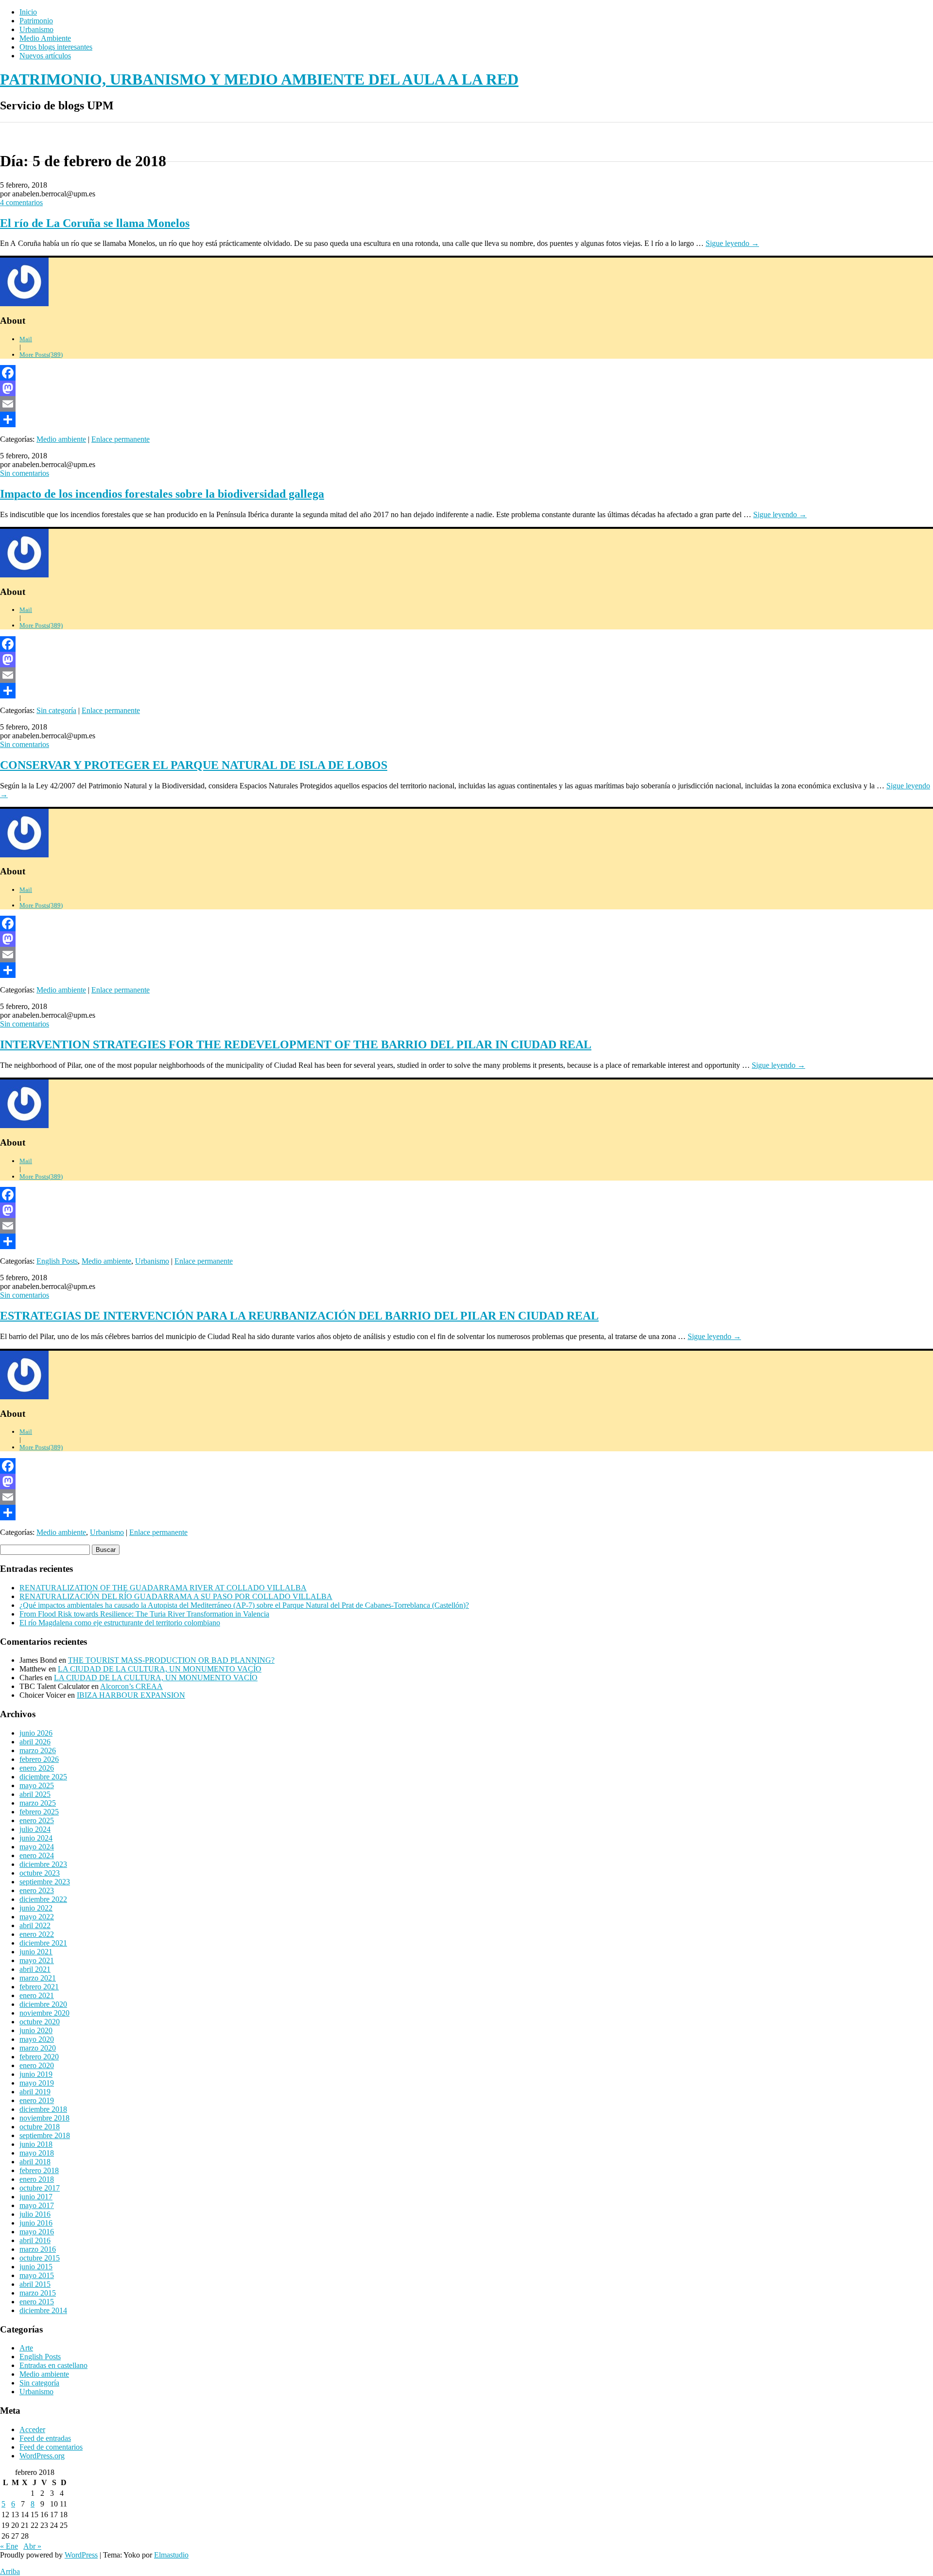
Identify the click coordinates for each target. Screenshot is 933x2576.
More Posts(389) (41, 355)
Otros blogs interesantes (56, 47)
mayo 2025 (37, 1785)
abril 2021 (35, 1969)
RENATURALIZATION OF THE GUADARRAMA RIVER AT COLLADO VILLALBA (163, 1588)
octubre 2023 (40, 1873)
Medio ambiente (61, 439)
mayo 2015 (37, 2275)
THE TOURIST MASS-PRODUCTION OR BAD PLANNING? (171, 1660)
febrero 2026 (39, 1759)
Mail (26, 339)
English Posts (57, 1261)
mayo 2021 (37, 1960)
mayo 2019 (37, 2083)
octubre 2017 (40, 2188)
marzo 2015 (38, 2293)
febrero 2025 (39, 1812)
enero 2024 (37, 1855)
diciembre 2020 (43, 2004)
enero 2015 (37, 2302)
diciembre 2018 (43, 2109)
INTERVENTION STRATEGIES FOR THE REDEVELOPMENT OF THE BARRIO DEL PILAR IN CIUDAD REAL (296, 1044)
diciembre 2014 (43, 2310)
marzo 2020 (38, 2048)
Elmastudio (171, 2555)
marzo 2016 (38, 2249)
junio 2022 (36, 1908)
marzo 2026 (38, 1750)
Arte (26, 2348)
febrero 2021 (39, 1987)
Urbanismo (36, 29)
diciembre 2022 (43, 1899)
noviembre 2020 (44, 2013)
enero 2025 (37, 1820)
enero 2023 (37, 1890)
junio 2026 (36, 1733)
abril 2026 (35, 1742)
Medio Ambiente (45, 38)
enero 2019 (37, 2100)
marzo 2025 (38, 1803)
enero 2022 (37, 1934)
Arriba (10, 2571)
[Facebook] (466, 373)
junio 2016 (36, 2223)
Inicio (28, 12)
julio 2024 (35, 1829)
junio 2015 (36, 2267)
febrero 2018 (39, 2170)
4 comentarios (21, 202)
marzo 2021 (38, 1978)
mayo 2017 (37, 2205)
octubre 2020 (40, 2022)
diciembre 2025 (43, 1777)
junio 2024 (36, 1838)
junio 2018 (36, 2144)
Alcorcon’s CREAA (131, 1686)
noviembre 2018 (44, 2118)
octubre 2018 (40, 2127)
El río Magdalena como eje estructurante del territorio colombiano (120, 1623)
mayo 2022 (37, 1917)
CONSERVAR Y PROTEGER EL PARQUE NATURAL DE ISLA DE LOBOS (194, 765)
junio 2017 (36, 2197)
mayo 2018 (37, 2153)
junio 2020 (36, 2030)
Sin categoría (56, 710)
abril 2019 (35, 2092)
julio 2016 (35, 2214)
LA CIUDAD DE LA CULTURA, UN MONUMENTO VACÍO (160, 1669)
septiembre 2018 (45, 2135)
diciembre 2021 (43, 1943)
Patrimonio (36, 21)
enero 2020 (37, 2065)
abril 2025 (35, 1794)
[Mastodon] (466, 388)
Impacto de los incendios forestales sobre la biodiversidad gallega (162, 494)
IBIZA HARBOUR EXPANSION (131, 1695)
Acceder (32, 2429)
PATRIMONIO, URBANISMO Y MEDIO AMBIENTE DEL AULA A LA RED (259, 79)
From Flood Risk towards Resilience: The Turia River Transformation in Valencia (144, 1614)
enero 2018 (37, 2179)
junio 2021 (36, 1952)
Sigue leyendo (732, 243)
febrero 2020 (39, 2057)
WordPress (81, 2555)
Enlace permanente (121, 439)
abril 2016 (35, 2240)
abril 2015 (35, 2284)
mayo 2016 (37, 2232)
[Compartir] (466, 419)
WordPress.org (42, 2456)
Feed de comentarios (51, 2447)
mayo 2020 (37, 2039)
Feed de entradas (45, 2438)
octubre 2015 (40, 2258)
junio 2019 (36, 2074)
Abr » (32, 2546)
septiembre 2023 (45, 1882)
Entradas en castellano (53, 2365)
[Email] (466, 404)
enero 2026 (37, 1768)
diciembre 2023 (43, 1864)
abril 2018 (35, 2162)
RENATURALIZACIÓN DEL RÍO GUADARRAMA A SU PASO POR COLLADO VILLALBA (176, 1596)
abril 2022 (35, 1925)
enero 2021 (37, 1995)
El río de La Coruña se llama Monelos (95, 223)
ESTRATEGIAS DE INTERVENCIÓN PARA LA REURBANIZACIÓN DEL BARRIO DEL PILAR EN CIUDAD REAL (299, 1316)
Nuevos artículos (45, 56)
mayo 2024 (37, 1847)
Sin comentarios (25, 473)
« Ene (9, 2546)
